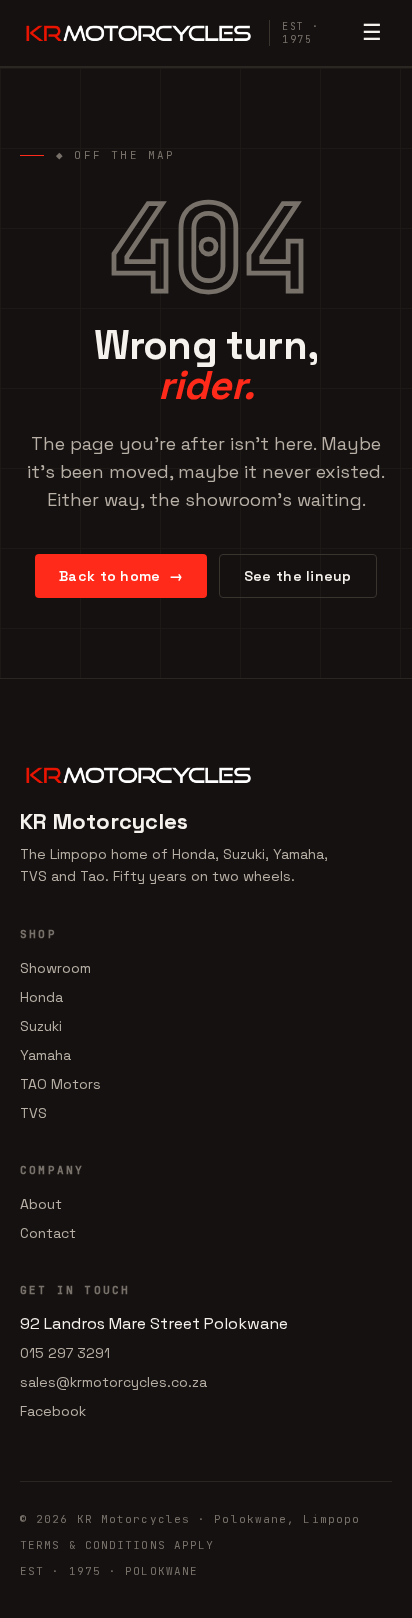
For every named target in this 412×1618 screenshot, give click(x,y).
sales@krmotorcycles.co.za (113, 1382)
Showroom (55, 968)
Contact (48, 1233)
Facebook (53, 1411)
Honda (41, 997)
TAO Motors (60, 1084)
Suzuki (41, 1026)
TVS (33, 1113)
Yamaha (45, 1055)
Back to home (121, 576)
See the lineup (298, 576)
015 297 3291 (65, 1353)
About (41, 1204)
